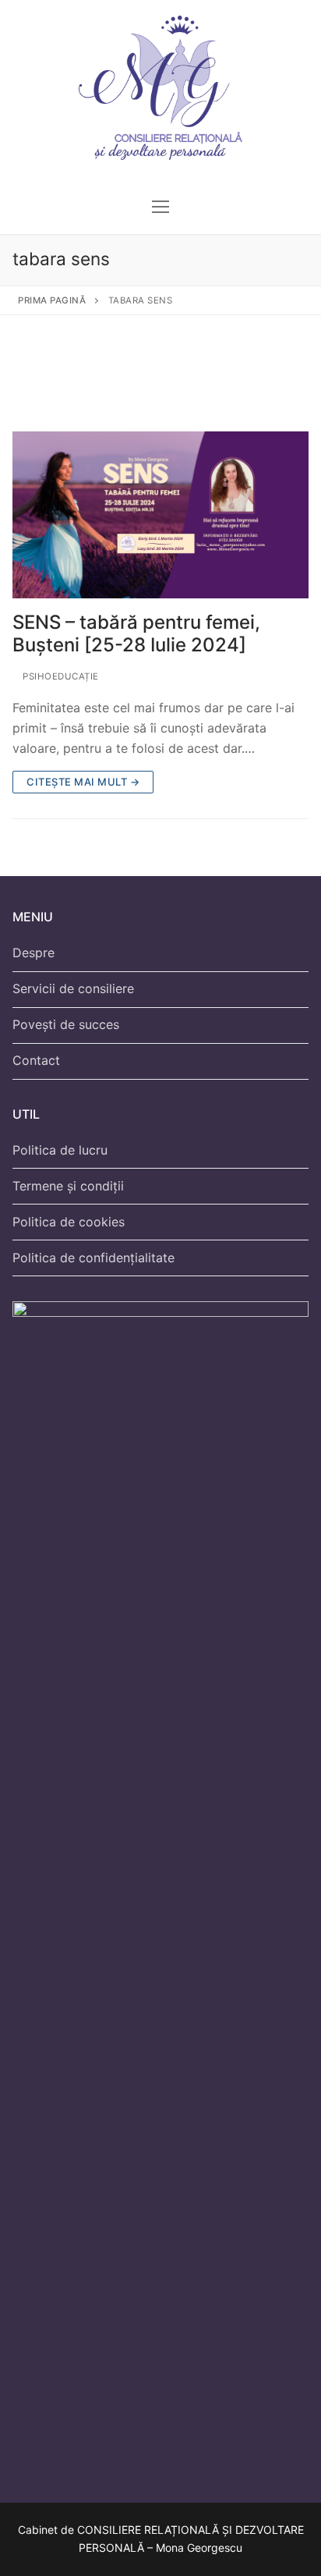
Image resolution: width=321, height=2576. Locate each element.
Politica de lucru (60, 1150)
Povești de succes (66, 1024)
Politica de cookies (69, 1222)
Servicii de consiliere (73, 988)
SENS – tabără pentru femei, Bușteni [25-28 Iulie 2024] (136, 633)
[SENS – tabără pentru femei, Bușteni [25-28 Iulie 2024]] (160, 515)
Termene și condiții (68, 1186)
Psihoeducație (60, 676)
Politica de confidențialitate (93, 1258)
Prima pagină (52, 300)
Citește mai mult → (83, 782)
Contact (36, 1060)
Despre (34, 953)
